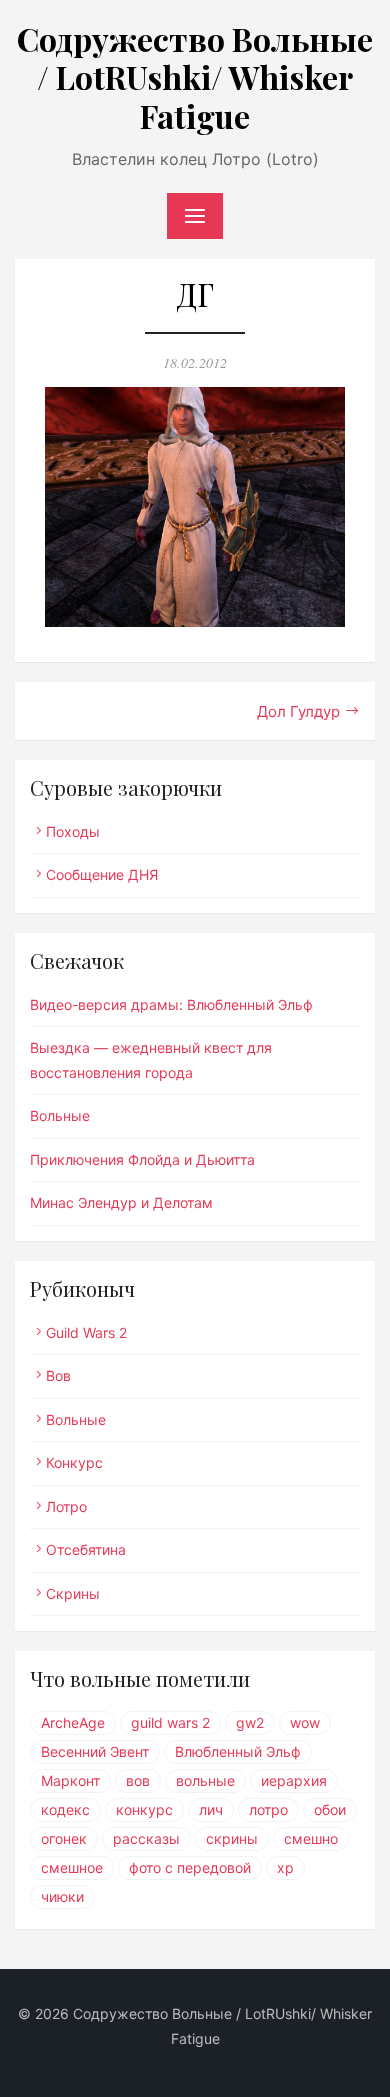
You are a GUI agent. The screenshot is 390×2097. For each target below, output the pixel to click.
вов (138, 1780)
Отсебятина (86, 1549)
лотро (268, 1809)
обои (330, 1809)
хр (285, 1867)
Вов (58, 1375)
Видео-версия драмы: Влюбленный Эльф (171, 1004)
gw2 (250, 1722)
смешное (72, 1867)
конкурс (144, 1809)
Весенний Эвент (95, 1751)
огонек (64, 1838)
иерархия (294, 1780)
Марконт (70, 1780)
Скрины (73, 1593)
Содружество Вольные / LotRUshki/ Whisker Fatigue (195, 77)
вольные (205, 1780)
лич (211, 1809)
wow (305, 1722)
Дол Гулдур (298, 711)
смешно (311, 1838)
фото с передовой (190, 1867)
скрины (232, 1838)
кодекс (65, 1809)
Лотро (66, 1506)
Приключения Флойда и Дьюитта (142, 1159)
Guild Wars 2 (86, 1332)
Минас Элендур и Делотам (121, 1202)
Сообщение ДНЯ (102, 874)
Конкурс (74, 1462)
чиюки (62, 1896)
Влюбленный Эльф (238, 1751)
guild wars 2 (170, 1722)
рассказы (146, 1838)
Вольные (60, 1115)
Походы (73, 831)
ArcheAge (73, 1722)
